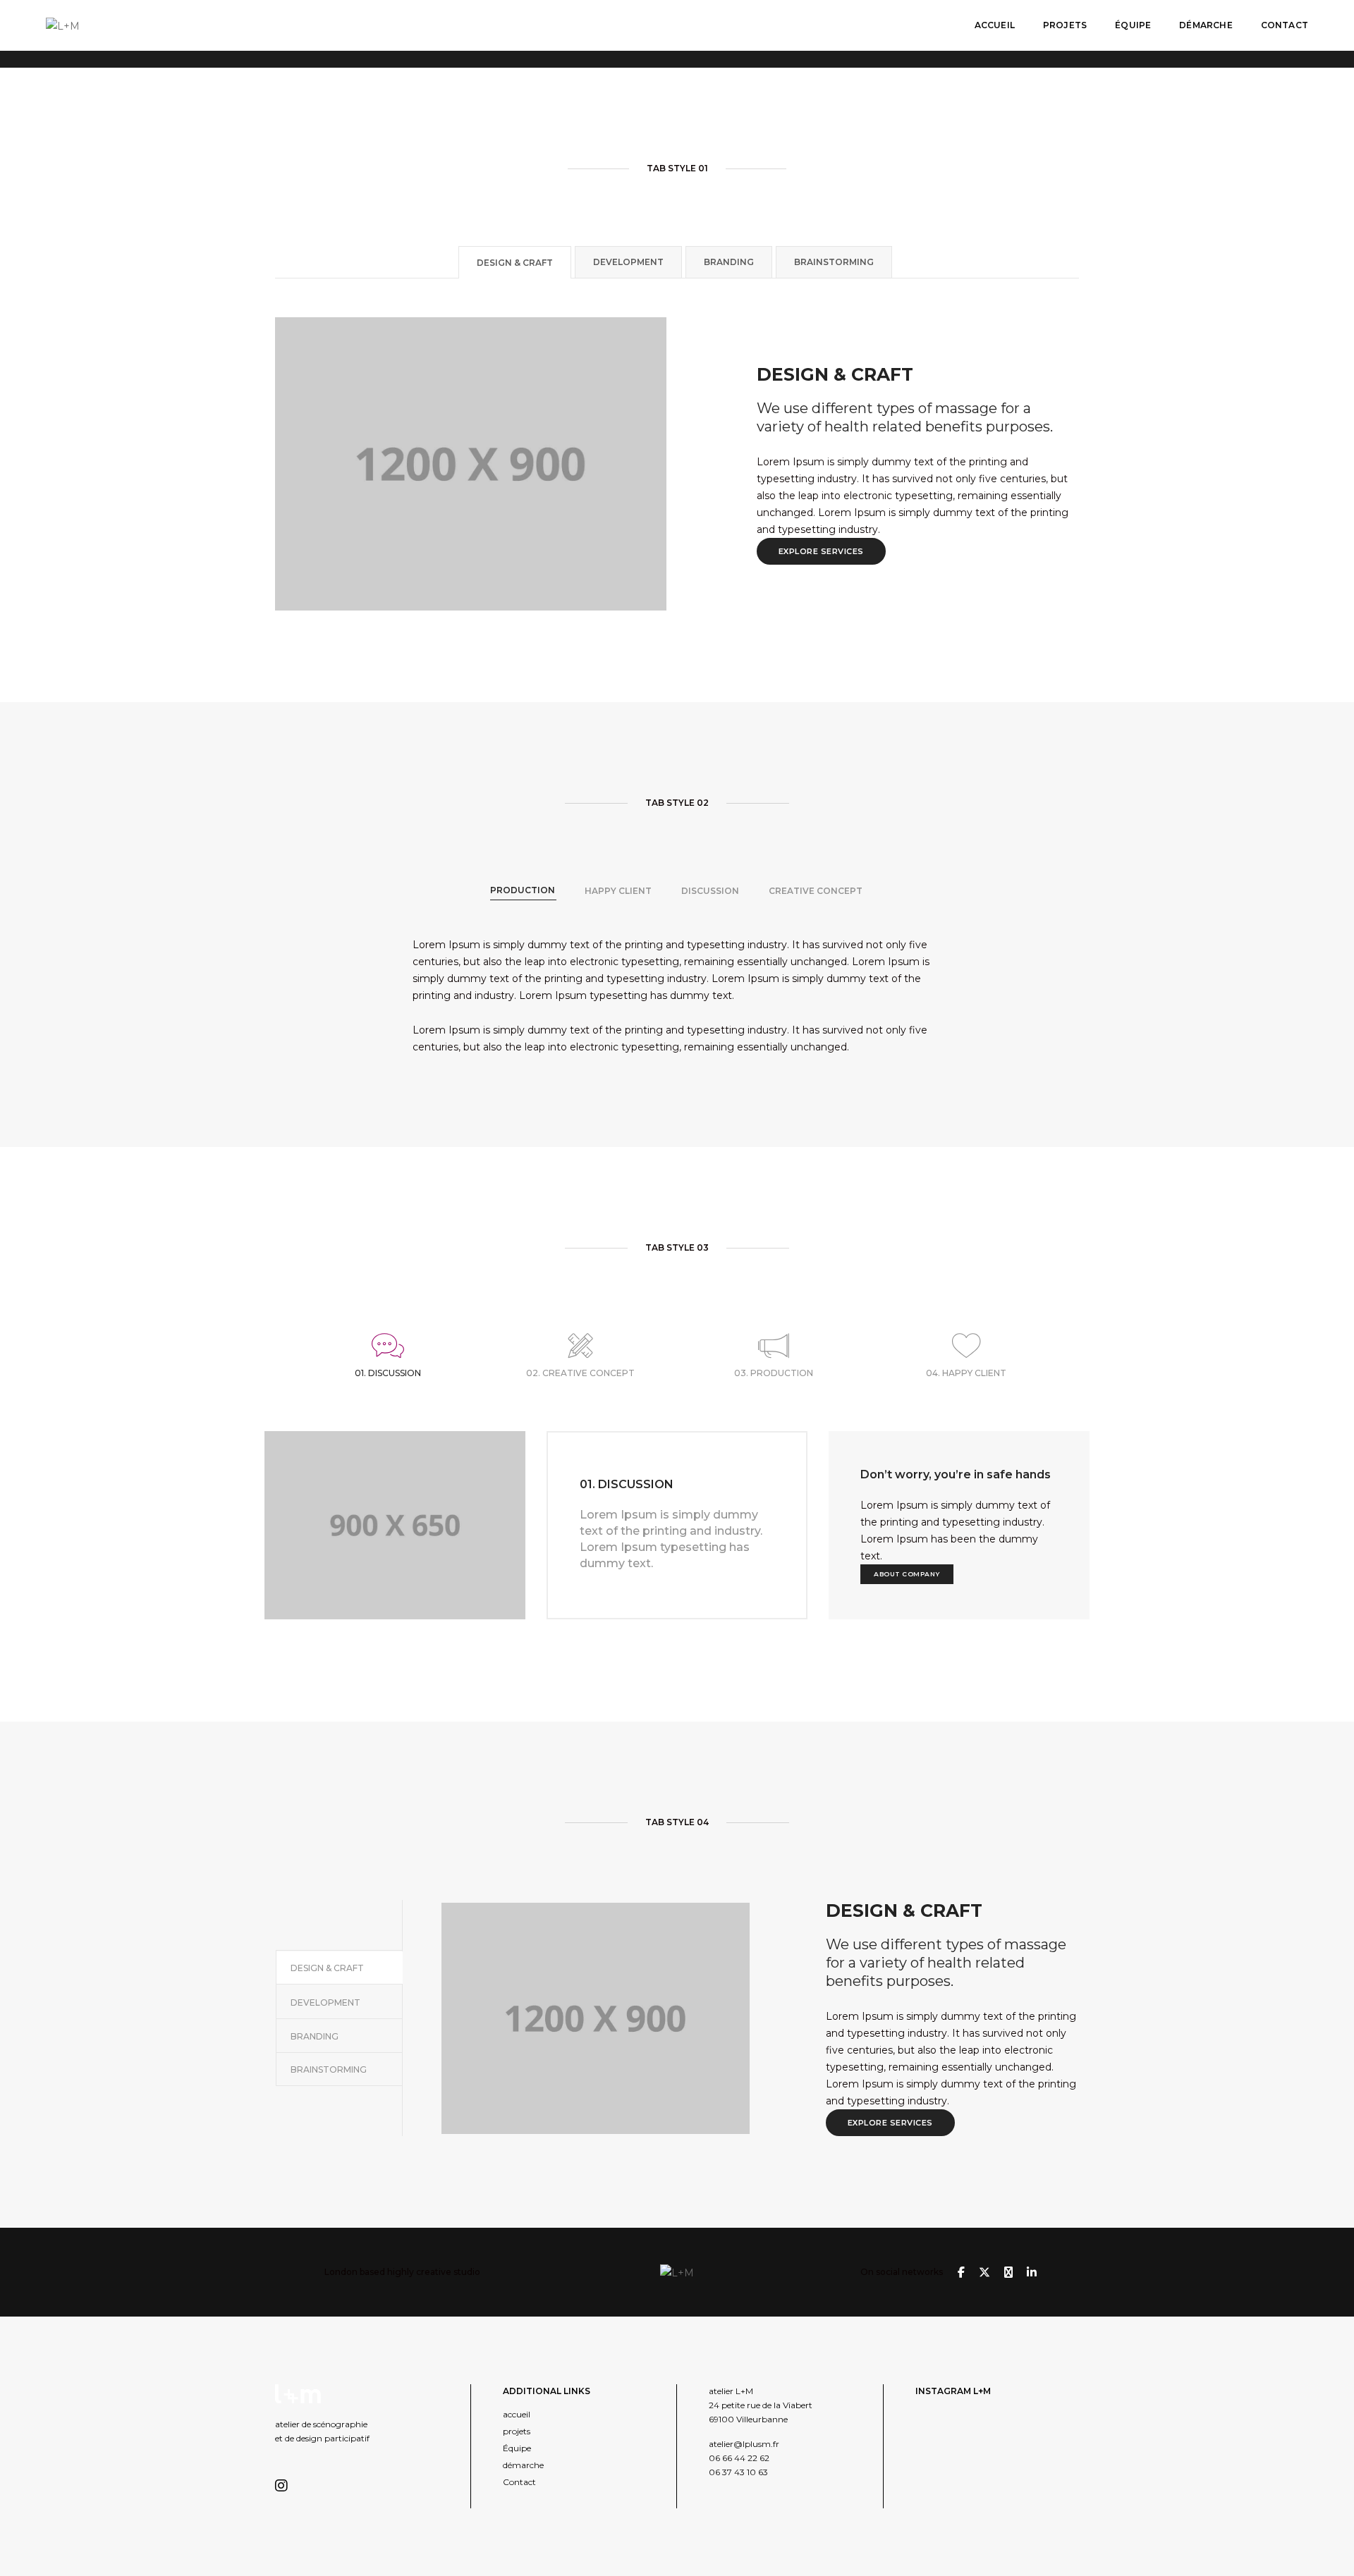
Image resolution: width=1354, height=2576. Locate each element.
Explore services (821, 551)
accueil (995, 25)
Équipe (1133, 25)
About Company (907, 1574)
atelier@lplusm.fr (744, 2444)
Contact (1285, 25)
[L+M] (63, 25)
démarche (1206, 25)
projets (1065, 25)
